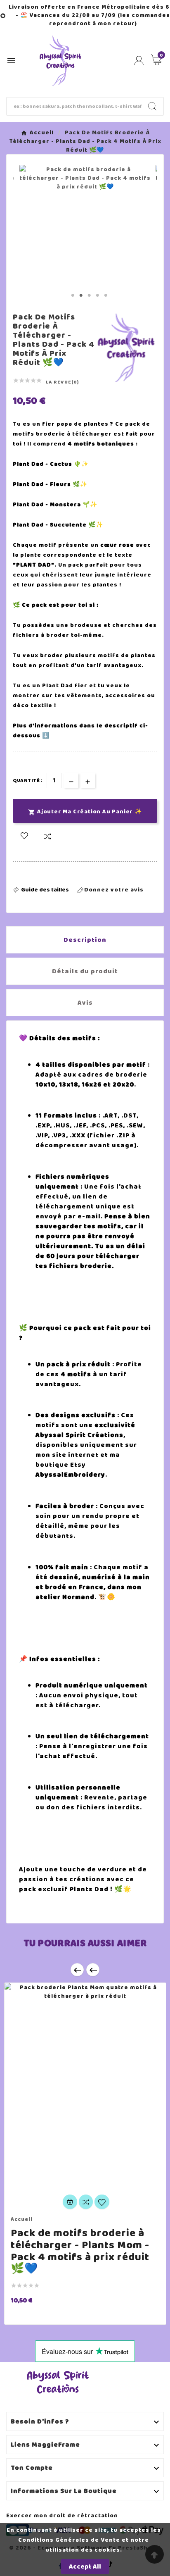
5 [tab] (106, 295)
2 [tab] (81, 295)
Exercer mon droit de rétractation (62, 2515)
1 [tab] (73, 295)
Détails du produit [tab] (85, 971)
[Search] (152, 106)
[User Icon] (139, 61)
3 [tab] (89, 295)
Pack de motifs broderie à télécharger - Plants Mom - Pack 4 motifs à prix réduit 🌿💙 (80, 2251)
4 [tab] (97, 295)
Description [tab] (85, 940)
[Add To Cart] (70, 2202)
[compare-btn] (47, 837)
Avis (85, 1003)
